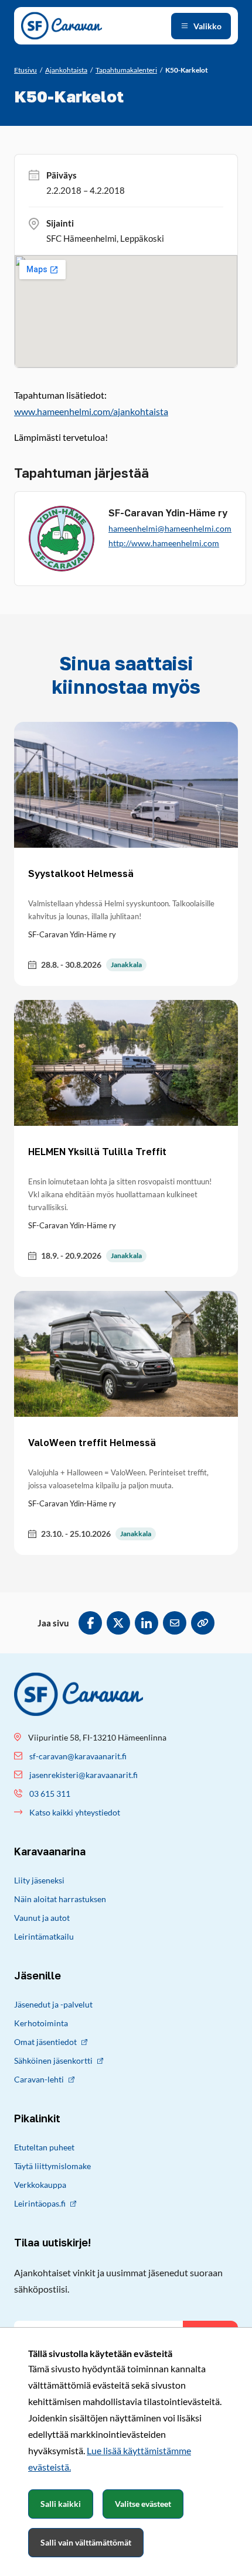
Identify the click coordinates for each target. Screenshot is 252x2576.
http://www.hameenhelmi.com (164, 543)
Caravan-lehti (39, 2079)
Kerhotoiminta (41, 2023)
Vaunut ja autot (42, 1918)
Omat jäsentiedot (45, 2042)
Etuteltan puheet (44, 2147)
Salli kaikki (61, 2504)
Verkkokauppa (40, 2185)
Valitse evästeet (143, 2504)
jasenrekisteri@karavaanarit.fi (84, 1775)
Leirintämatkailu (44, 1936)
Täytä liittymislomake (52, 2166)
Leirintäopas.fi (40, 2203)
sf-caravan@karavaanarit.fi (78, 1756)
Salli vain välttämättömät (86, 2542)
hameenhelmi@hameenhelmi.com (170, 528)
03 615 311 (50, 1794)
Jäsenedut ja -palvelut (53, 2004)
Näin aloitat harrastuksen (60, 1899)
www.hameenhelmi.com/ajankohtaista (91, 411)
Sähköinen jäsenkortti (53, 2061)
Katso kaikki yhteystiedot (75, 1812)
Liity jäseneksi (39, 1880)
